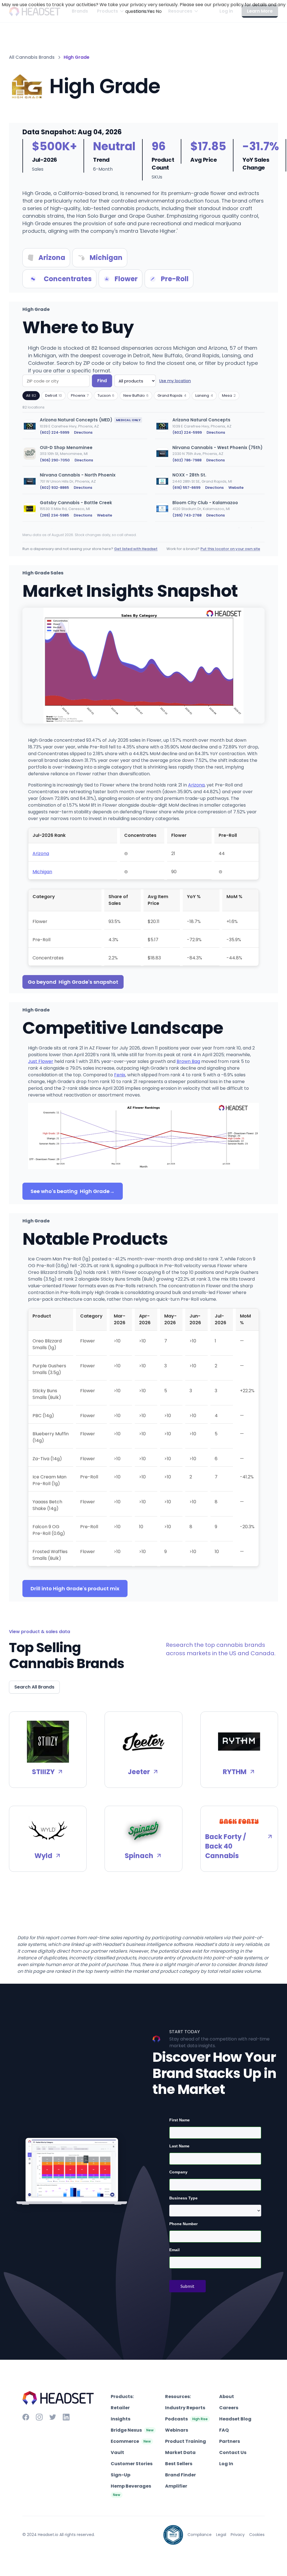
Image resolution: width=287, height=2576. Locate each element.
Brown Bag (188, 1061)
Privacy (238, 2535)
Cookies (257, 2535)
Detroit (54, 395)
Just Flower (41, 1061)
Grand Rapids (172, 395)
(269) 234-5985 (54, 515)
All (31, 395)
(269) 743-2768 (187, 515)
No (159, 11)
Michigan (42, 872)
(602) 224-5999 (55, 432)
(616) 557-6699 (186, 488)
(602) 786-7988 (187, 460)
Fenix (120, 1075)
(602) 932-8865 (54, 488)
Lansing (204, 395)
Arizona (196, 785)
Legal (221, 2535)
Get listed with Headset (136, 549)
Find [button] (102, 381)
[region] (143, 470)
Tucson (106, 395)
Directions (83, 432)
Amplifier (176, 2486)
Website (236, 488)
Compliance (200, 2535)
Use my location (175, 381)
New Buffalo (136, 395)
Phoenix (80, 395)
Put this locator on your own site (230, 549)
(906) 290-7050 (55, 460)
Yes (151, 11)
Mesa (229, 395)
